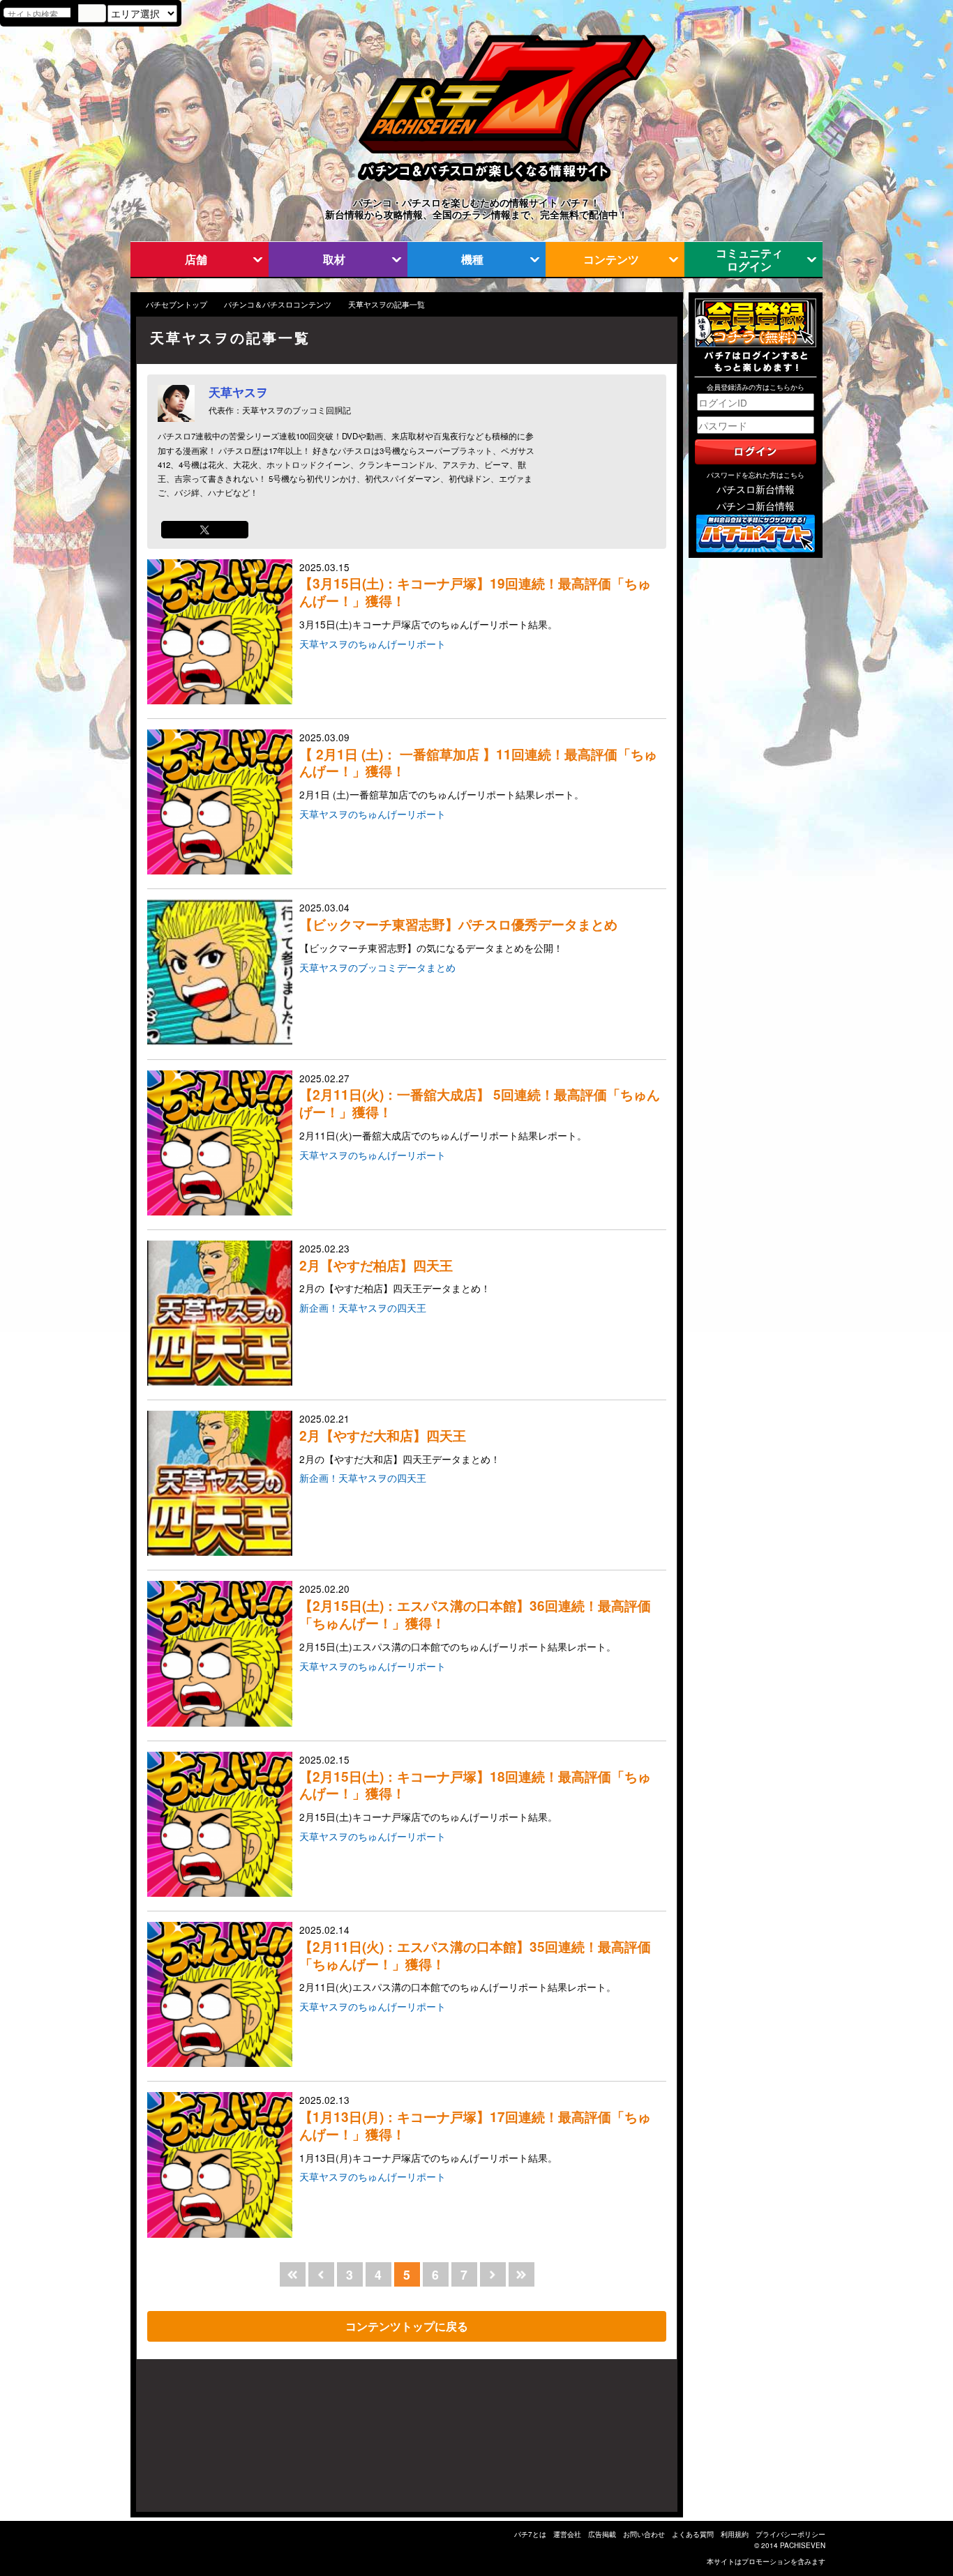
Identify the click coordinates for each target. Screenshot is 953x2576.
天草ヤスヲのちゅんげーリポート (373, 644)
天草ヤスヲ (238, 392)
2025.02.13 (475, 2128)
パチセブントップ (177, 304)
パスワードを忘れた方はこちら (756, 475)
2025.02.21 (400, 1439)
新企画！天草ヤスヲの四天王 (363, 1308)
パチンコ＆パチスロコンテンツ (278, 304)
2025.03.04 (458, 927)
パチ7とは (530, 2534)
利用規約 (735, 2534)
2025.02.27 (480, 1107)
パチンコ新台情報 (756, 506)
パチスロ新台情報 (756, 489)
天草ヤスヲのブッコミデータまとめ (377, 967)
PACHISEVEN (803, 2545)
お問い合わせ (644, 2534)
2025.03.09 (478, 766)
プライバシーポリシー (790, 2534)
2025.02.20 (475, 1617)
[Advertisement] (203, 2442)
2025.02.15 (475, 1788)
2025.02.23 (395, 1268)
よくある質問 (693, 2534)
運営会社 (567, 2534)
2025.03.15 (475, 596)
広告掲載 (602, 2534)
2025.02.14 (475, 1958)
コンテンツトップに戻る (407, 2326)
